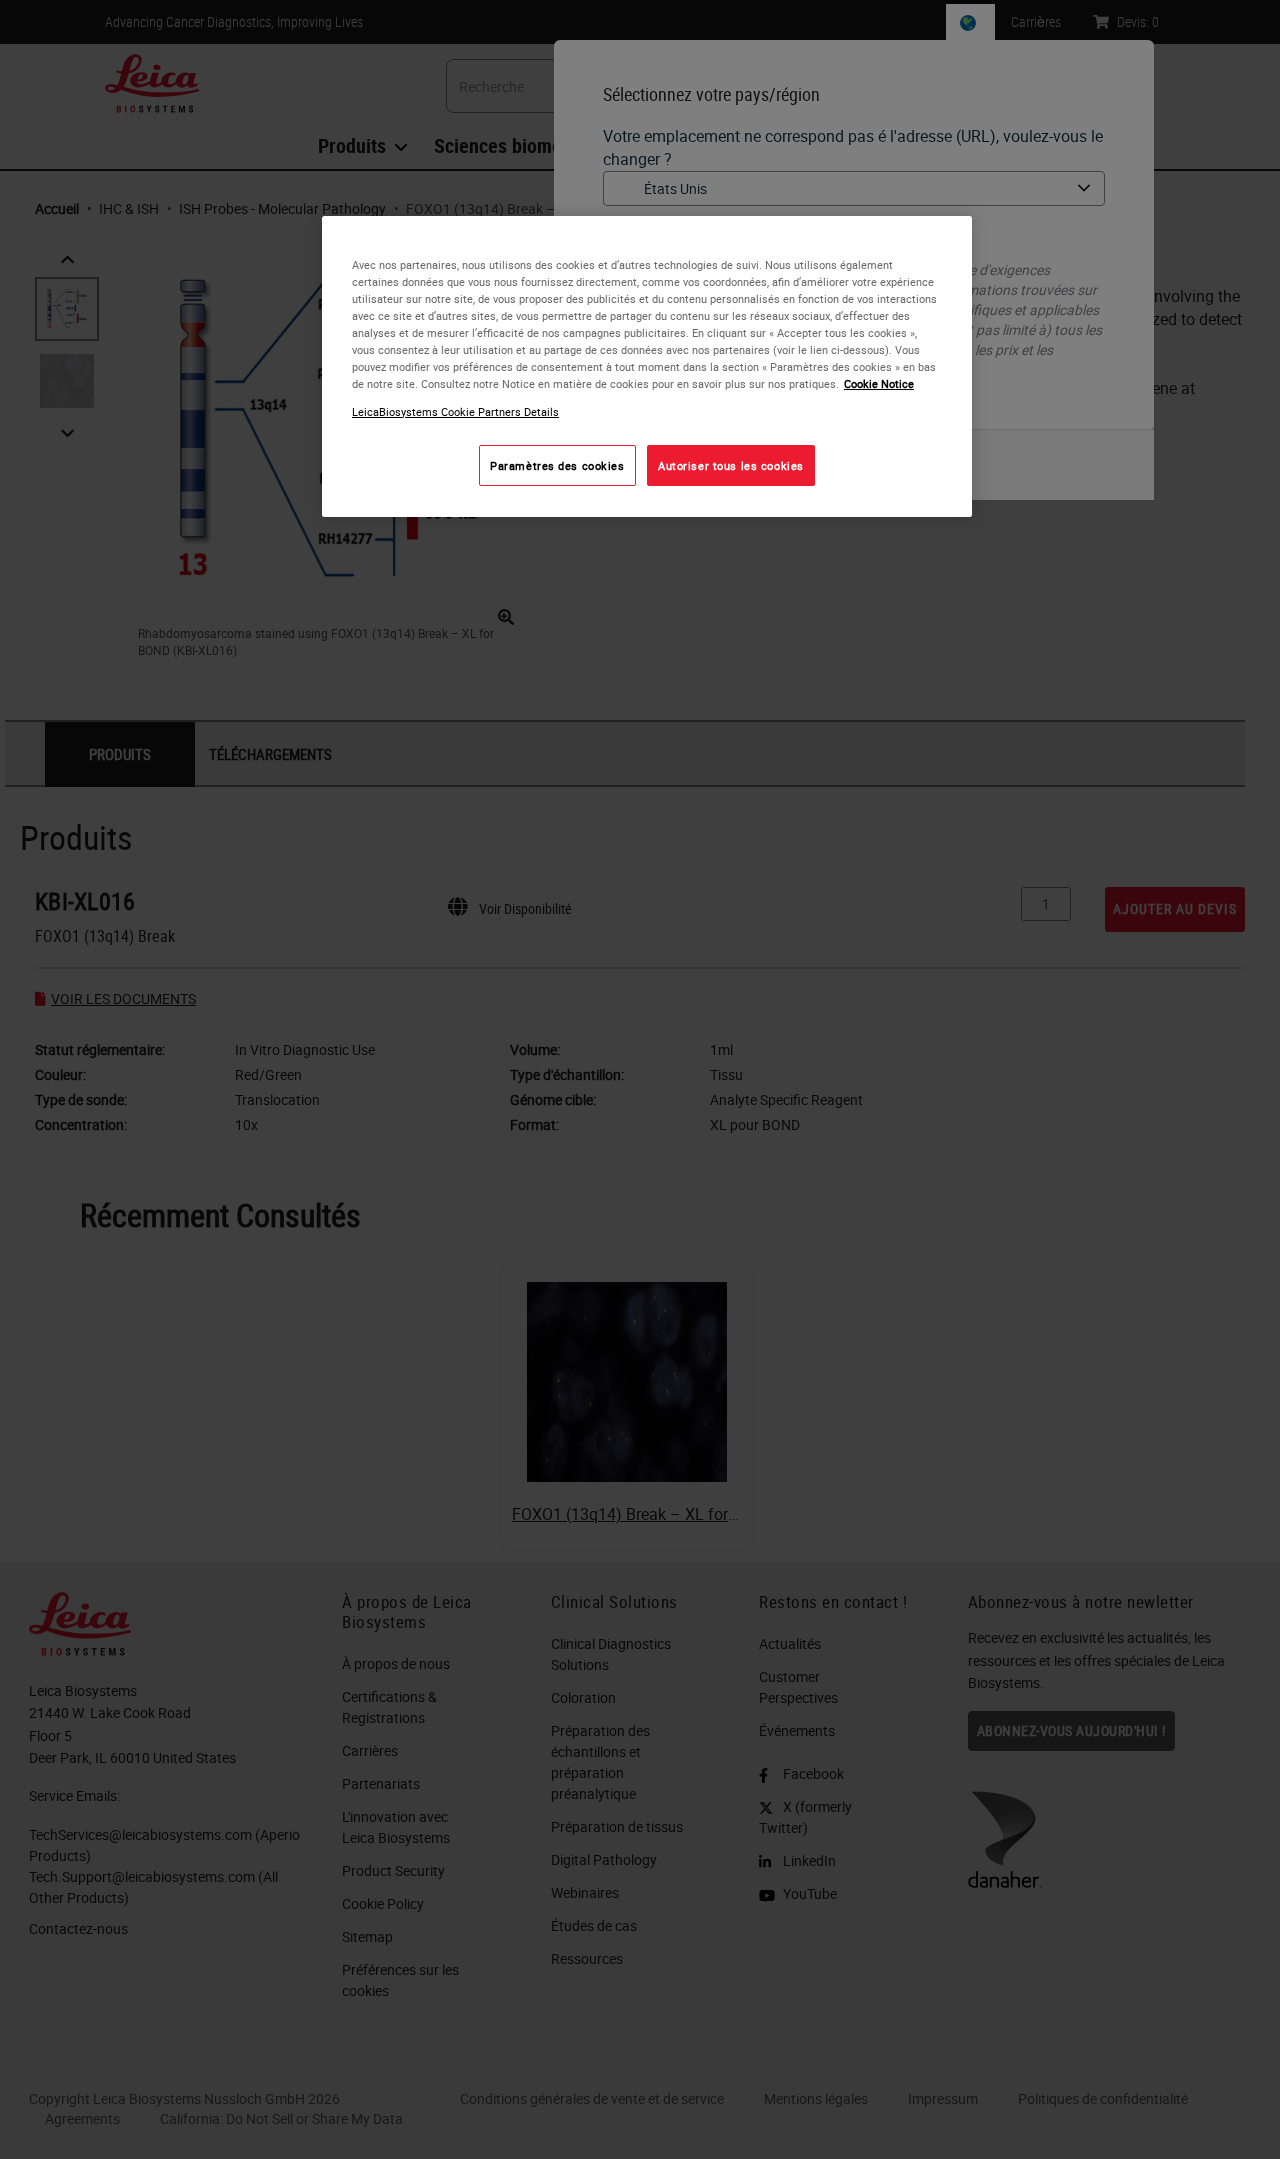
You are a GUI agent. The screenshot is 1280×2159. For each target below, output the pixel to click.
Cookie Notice (879, 383)
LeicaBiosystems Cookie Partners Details (455, 410)
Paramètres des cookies (557, 464)
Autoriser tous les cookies (731, 464)
